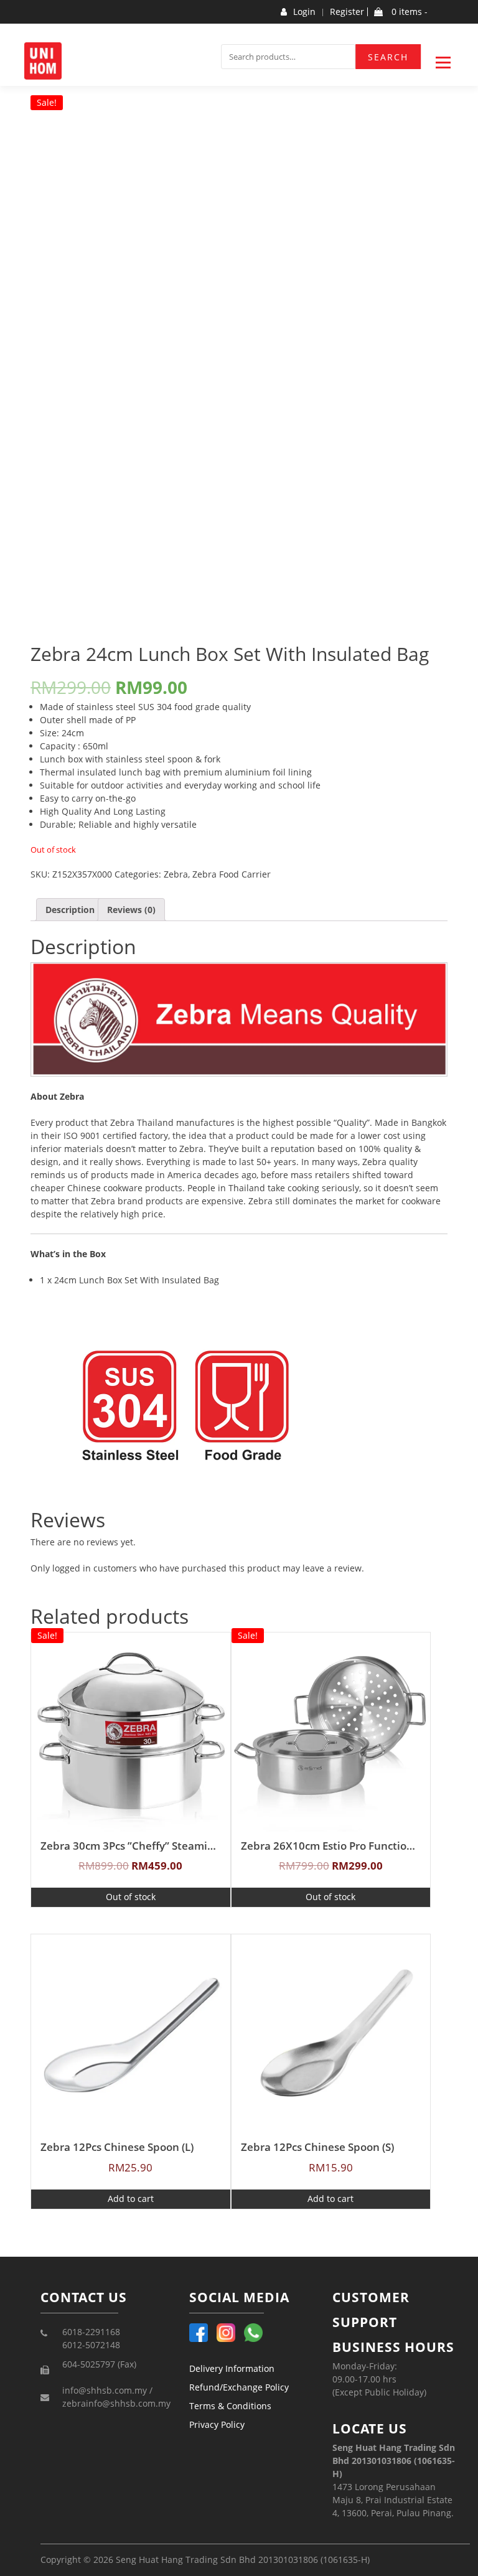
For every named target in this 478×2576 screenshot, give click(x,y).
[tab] (70, 910)
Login (304, 12)
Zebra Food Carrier (232, 874)
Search (388, 57)
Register (347, 12)
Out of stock (131, 1897)
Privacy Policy (217, 2424)
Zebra (176, 874)
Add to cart (131, 2199)
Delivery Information (232, 2368)
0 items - (408, 12)
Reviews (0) (131, 910)
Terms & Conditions (230, 2406)
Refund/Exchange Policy (239, 2387)
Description (70, 910)
